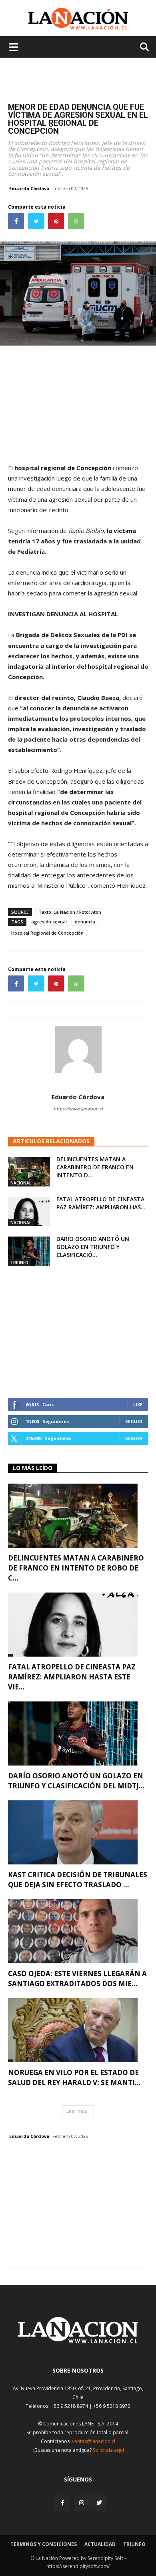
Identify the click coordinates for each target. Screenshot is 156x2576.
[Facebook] (63, 2503)
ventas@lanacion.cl (94, 2441)
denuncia (85, 922)
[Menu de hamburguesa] (14, 47)
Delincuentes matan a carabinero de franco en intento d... (95, 1167)
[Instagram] (82, 2503)
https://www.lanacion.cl (78, 1109)
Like (138, 1405)
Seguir (134, 1421)
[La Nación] (78, 19)
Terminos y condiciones (44, 2544)
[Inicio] (78, 2341)
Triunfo (19, 1263)
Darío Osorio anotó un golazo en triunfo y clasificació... (93, 1247)
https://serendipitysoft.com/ (78, 2566)
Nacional (21, 1183)
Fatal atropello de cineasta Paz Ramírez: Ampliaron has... (101, 1203)
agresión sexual (49, 922)
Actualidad (100, 2544)
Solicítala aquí (108, 2450)
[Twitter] (99, 2503)
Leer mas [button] (77, 2111)
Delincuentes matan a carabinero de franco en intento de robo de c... (76, 1568)
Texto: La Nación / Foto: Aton (70, 912)
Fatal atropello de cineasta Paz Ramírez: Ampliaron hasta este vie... (72, 1677)
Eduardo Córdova (29, 188)
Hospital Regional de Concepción (47, 933)
